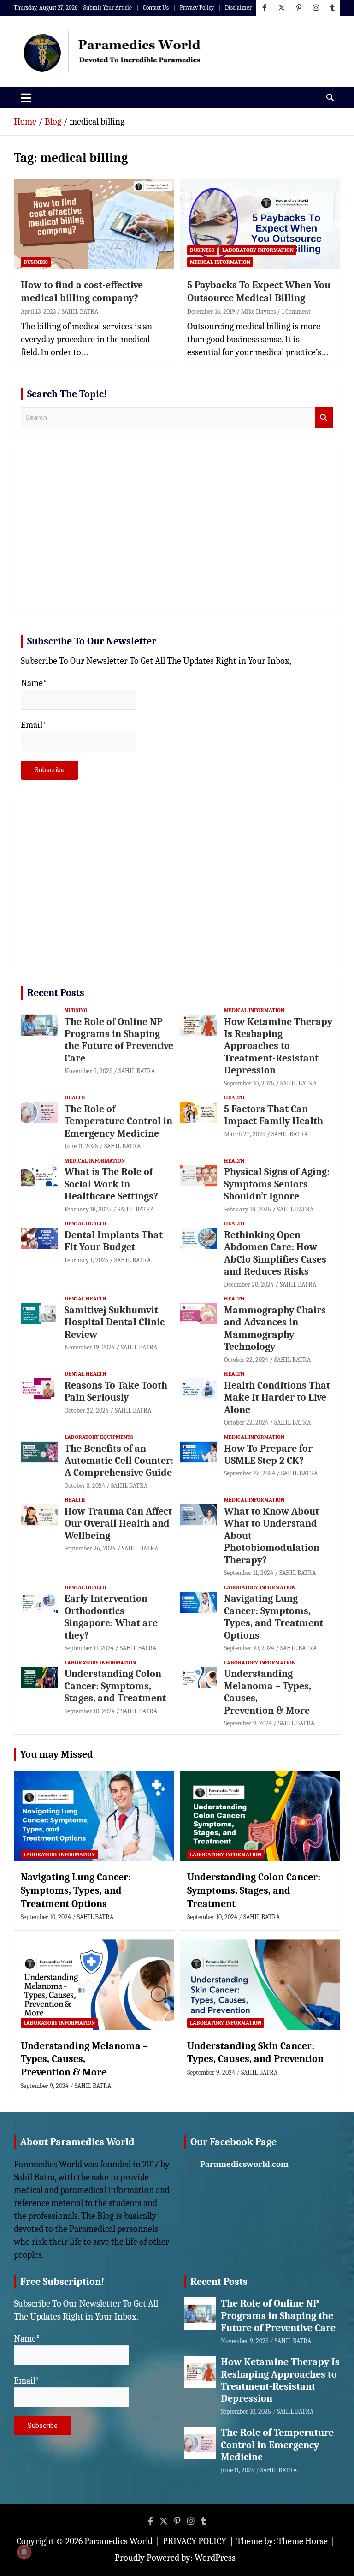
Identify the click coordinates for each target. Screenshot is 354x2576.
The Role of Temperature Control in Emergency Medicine (118, 1121)
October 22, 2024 (246, 1360)
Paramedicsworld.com (244, 2164)
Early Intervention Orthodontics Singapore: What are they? (111, 1617)
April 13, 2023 (38, 312)
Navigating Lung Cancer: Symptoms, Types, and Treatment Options (274, 1617)
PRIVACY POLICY (195, 2541)
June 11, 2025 (81, 1146)
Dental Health (86, 1223)
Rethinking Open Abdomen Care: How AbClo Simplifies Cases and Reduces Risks (275, 1253)
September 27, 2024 (250, 1473)
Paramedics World (118, 2541)
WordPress (215, 2558)
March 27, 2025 (245, 1134)
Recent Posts (56, 993)
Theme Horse (303, 2541)
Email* (34, 725)
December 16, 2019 (211, 312)
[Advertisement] (177, 535)
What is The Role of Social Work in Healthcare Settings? (111, 1184)
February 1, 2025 (86, 1260)
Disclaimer (238, 8)
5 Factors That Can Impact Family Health (274, 1115)
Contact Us (156, 8)
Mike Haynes (258, 312)
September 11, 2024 (249, 1573)
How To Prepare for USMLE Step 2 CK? (268, 1455)
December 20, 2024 (249, 1285)
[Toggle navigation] (26, 98)
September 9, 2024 (248, 1723)
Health (75, 1097)
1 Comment (296, 312)
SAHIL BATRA (80, 312)
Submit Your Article (108, 8)
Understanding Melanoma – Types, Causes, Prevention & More (84, 2059)
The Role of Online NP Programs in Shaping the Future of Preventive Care (119, 1040)
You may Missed (57, 1754)
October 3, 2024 (85, 1486)
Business (36, 262)
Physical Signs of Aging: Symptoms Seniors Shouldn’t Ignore (277, 1184)
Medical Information (220, 262)
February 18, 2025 (88, 1209)
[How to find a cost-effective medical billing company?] (94, 224)
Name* (34, 683)
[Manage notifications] (24, 2552)
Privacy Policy (197, 8)
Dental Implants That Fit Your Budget (114, 1241)
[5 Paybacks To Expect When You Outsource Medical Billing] (260, 224)
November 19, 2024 (90, 1347)
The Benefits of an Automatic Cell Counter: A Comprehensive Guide (119, 1461)
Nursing (76, 1010)
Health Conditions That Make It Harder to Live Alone (277, 1398)
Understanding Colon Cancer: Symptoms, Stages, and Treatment (115, 1686)
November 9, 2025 (88, 1071)
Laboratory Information (258, 250)
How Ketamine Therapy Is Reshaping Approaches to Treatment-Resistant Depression (278, 1046)
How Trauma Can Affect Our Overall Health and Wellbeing (118, 1524)
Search (324, 418)
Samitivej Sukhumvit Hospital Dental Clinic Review (115, 1322)
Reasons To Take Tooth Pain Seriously (116, 1391)
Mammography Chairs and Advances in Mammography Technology (275, 1328)
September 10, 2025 (249, 1083)
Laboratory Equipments (99, 1437)
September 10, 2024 (249, 1648)
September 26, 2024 (90, 1548)
